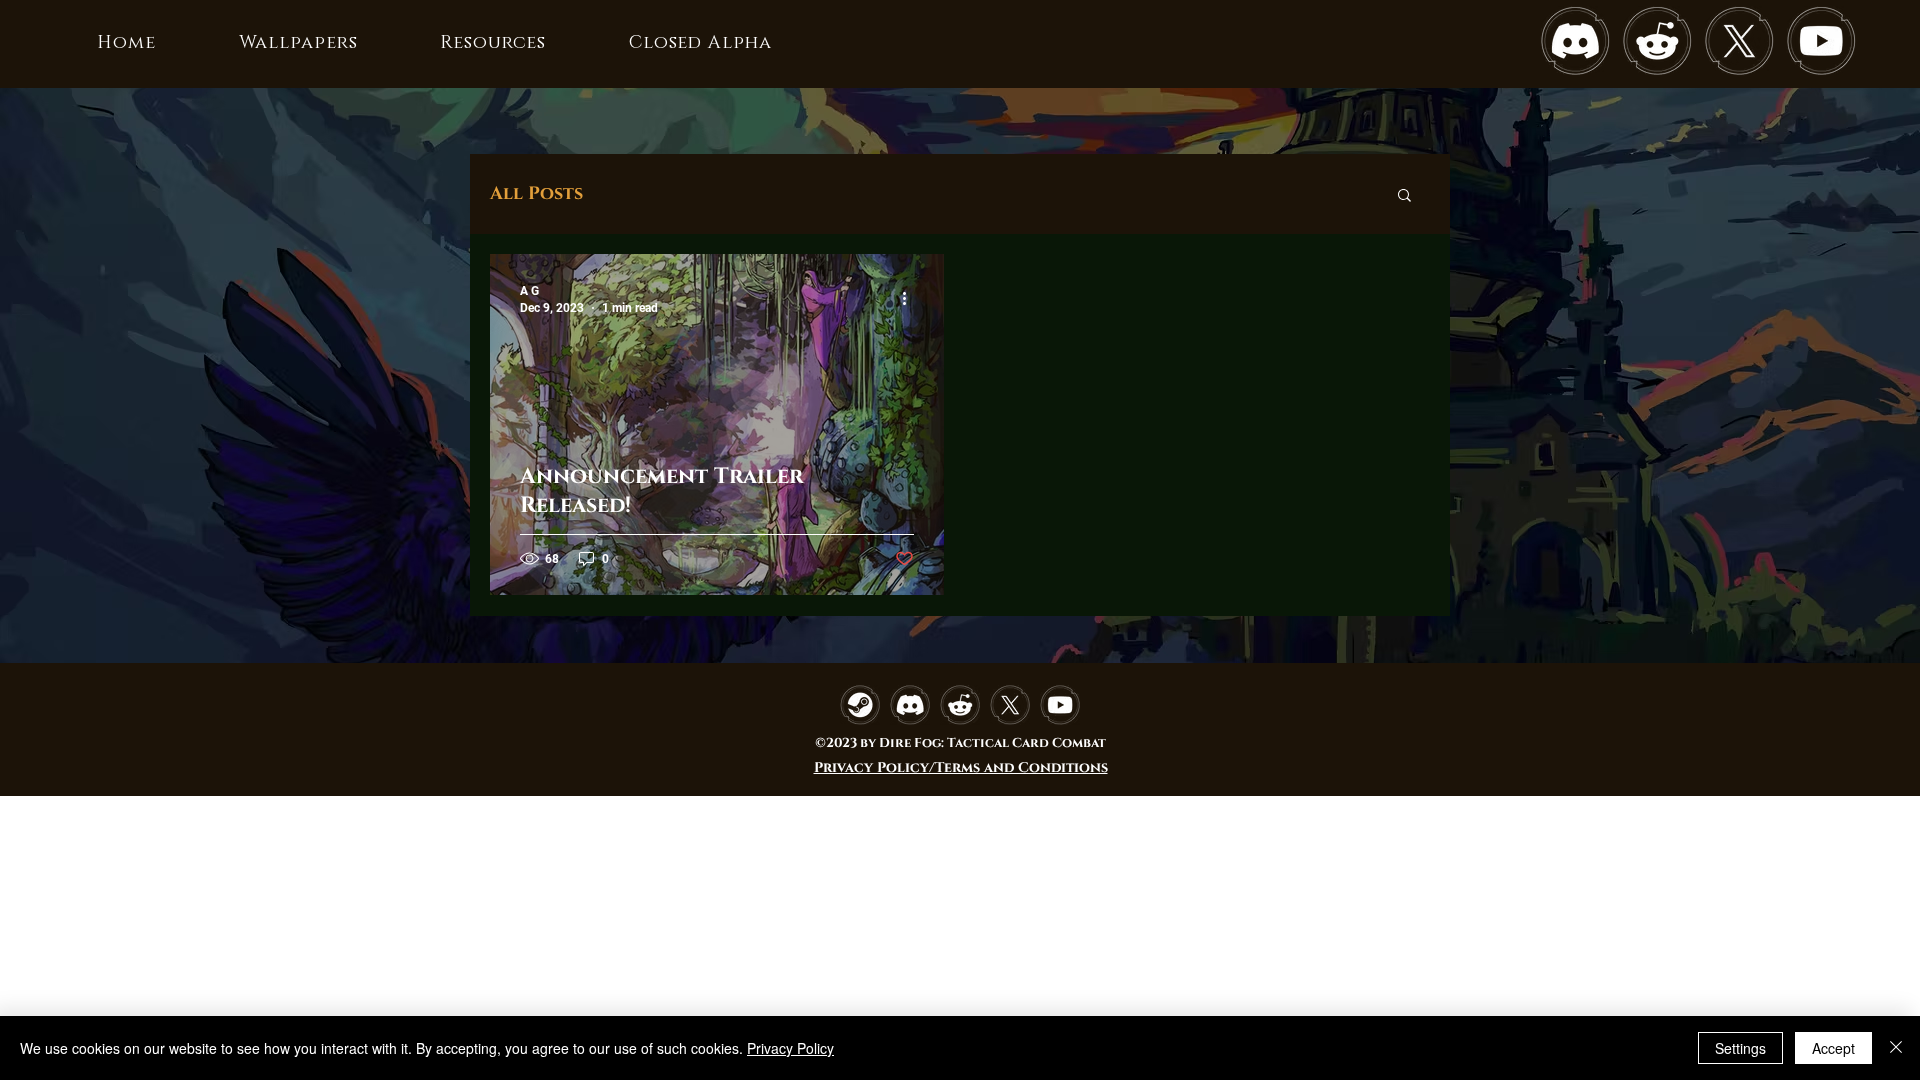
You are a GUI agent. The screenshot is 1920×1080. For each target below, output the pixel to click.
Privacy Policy (790, 1048)
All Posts (536, 194)
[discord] (1575, 41)
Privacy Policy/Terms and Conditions (961, 767)
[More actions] (911, 298)
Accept (1833, 1048)
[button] (1404, 196)
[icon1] (860, 705)
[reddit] (1657, 41)
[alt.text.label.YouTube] (1821, 41)
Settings (1740, 1048)
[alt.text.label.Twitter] (1010, 705)
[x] (1739, 41)
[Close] (1896, 1048)
